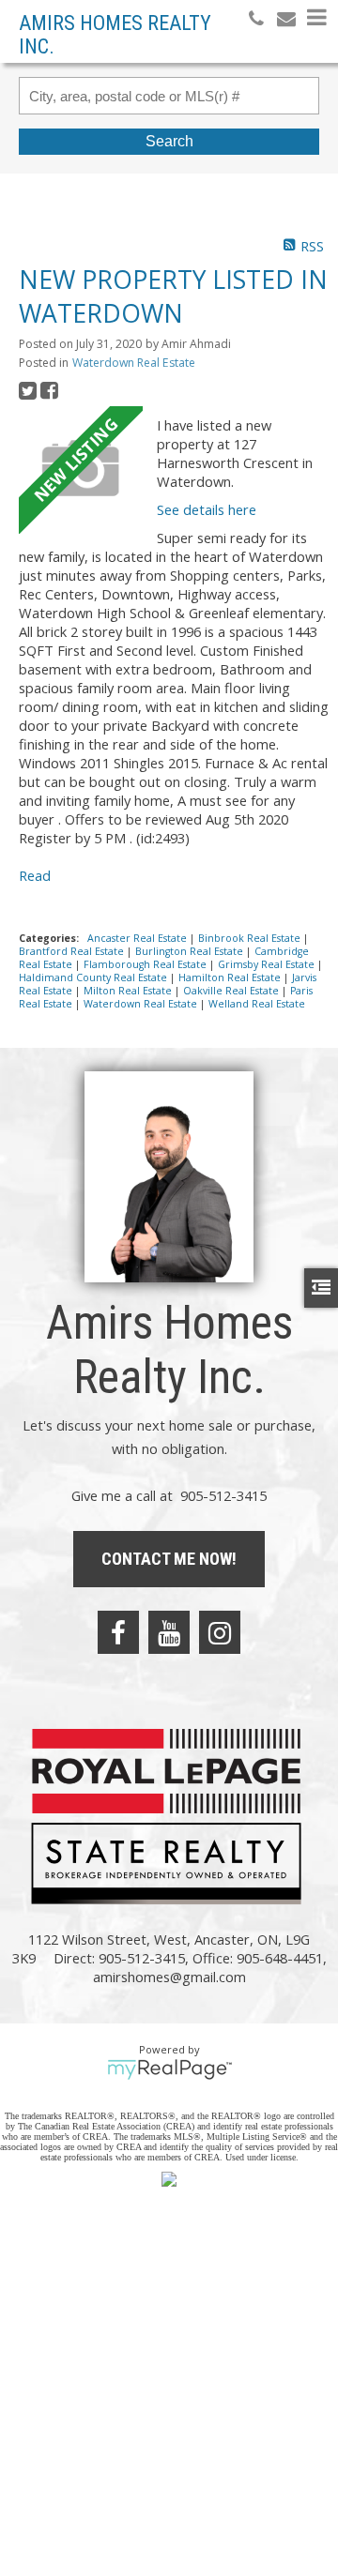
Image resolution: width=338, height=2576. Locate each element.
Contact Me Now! (169, 1559)
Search (169, 141)
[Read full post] (81, 470)
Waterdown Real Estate (134, 363)
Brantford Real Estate (73, 951)
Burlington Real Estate (191, 951)
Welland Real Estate (257, 1004)
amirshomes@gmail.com (169, 1977)
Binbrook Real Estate (251, 938)
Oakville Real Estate (232, 991)
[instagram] (220, 1632)
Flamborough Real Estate (146, 964)
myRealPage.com (169, 2069)
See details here (207, 509)
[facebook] (118, 1632)
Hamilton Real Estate (231, 977)
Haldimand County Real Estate (94, 977)
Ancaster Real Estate (138, 938)
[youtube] (169, 1632)
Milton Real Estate (129, 991)
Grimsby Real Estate (268, 964)
